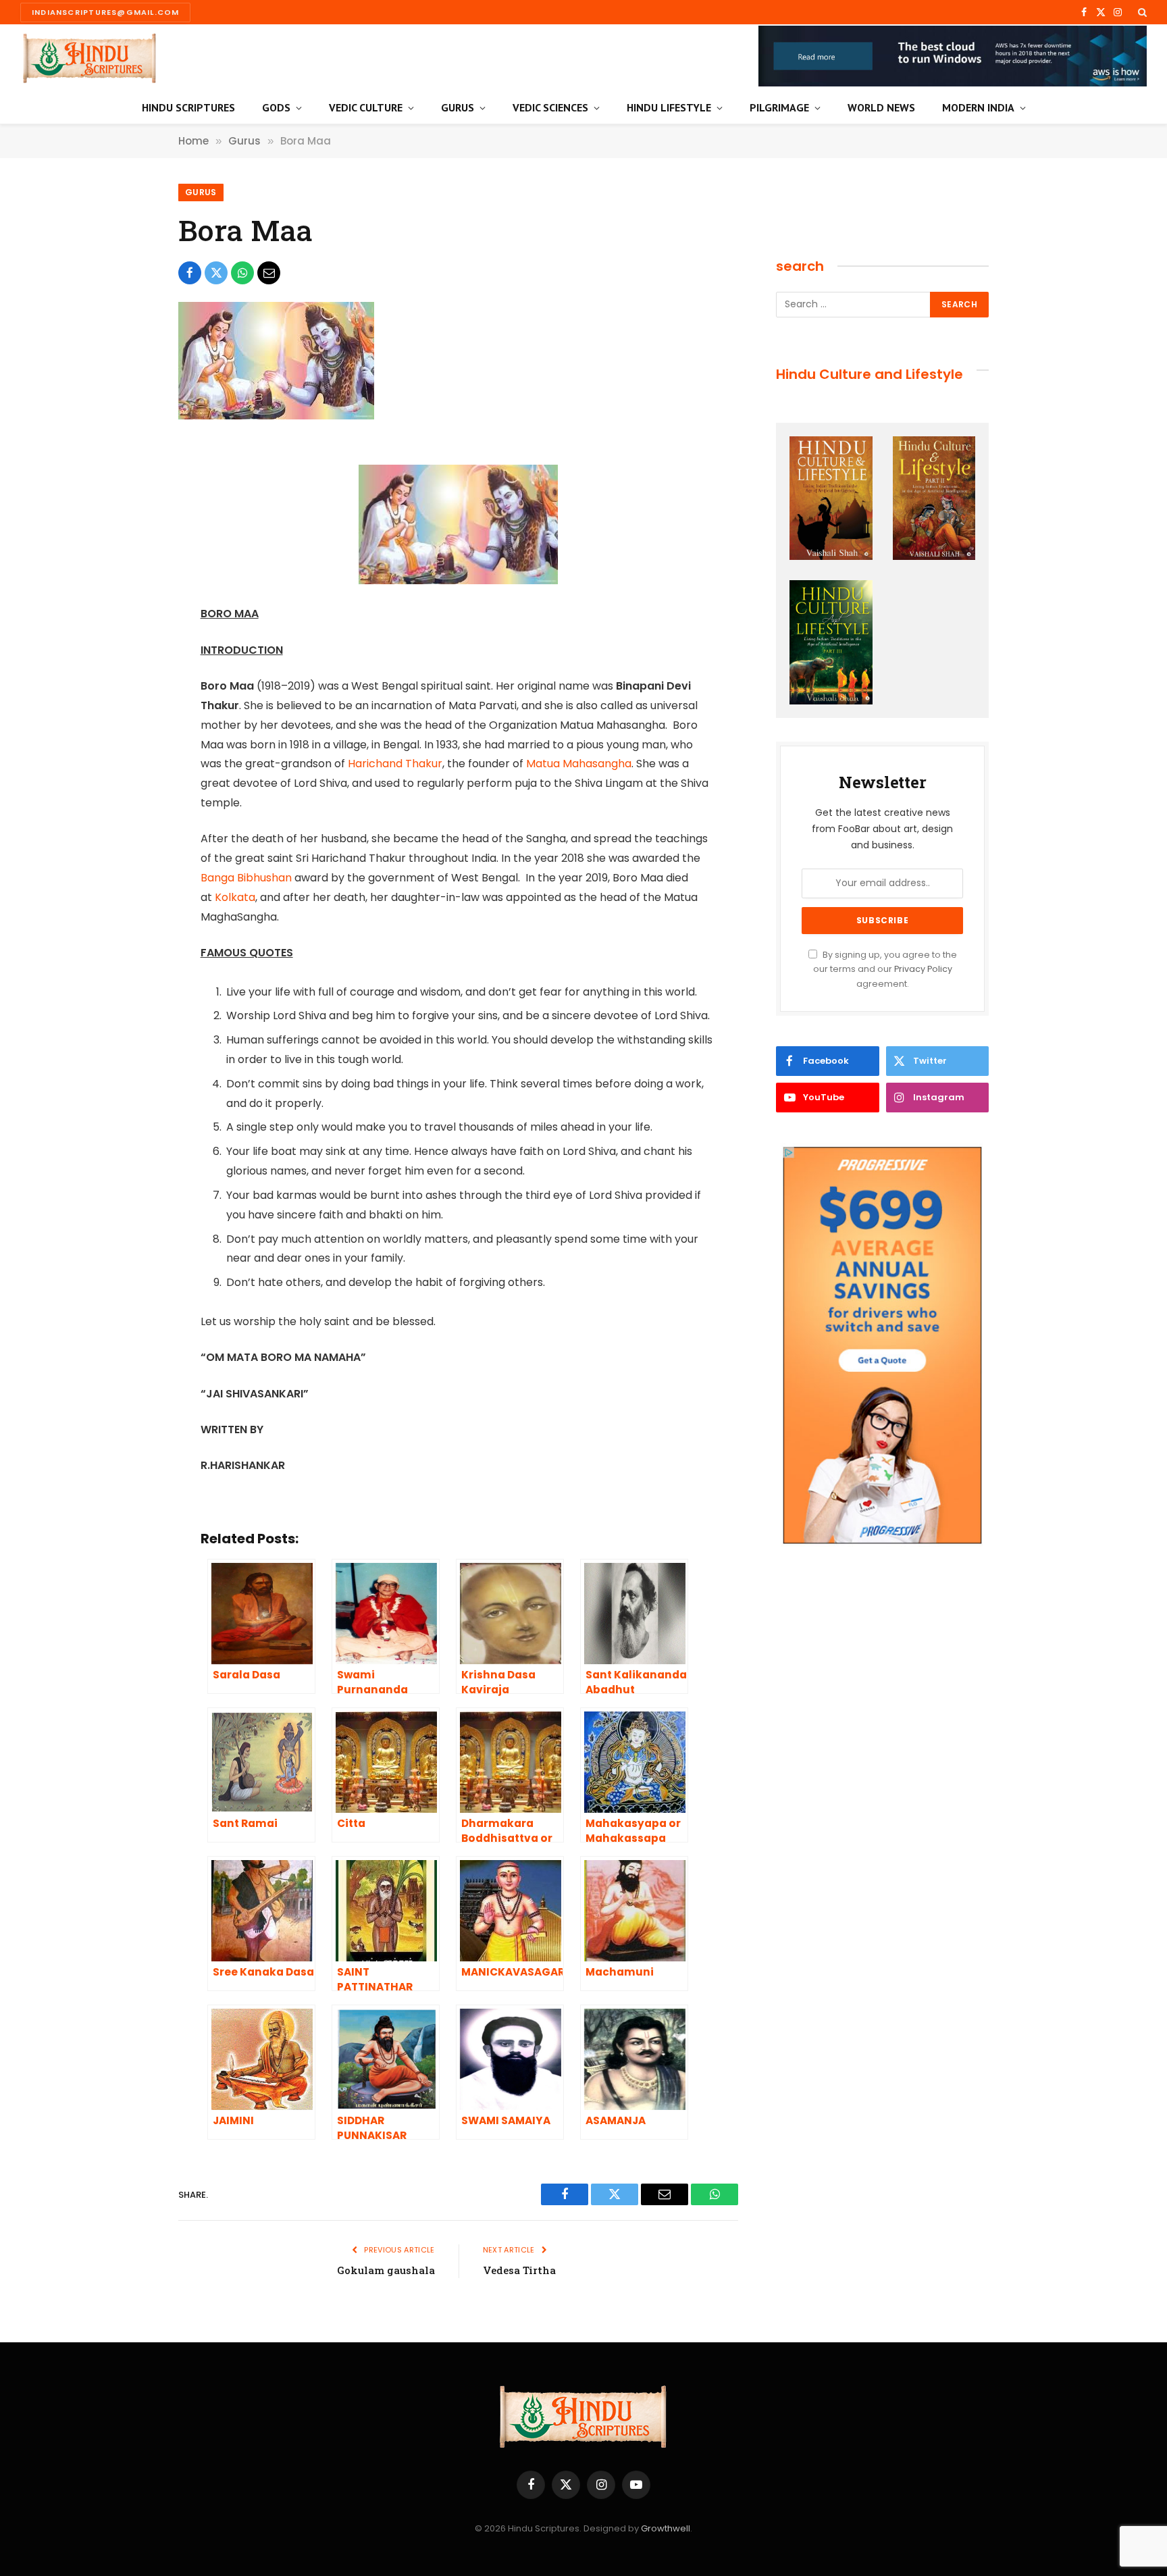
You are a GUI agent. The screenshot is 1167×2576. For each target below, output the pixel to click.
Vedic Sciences (550, 107)
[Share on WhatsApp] (242, 273)
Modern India (978, 107)
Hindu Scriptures (188, 107)
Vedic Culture (366, 107)
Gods (276, 107)
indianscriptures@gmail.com (105, 12)
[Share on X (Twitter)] (216, 273)
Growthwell (666, 2528)
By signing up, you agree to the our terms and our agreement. (885, 969)
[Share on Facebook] (190, 273)
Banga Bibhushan (246, 878)
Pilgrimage (779, 107)
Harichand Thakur (395, 764)
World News (881, 107)
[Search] (1141, 12)
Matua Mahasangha (579, 764)
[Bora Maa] (276, 416)
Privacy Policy (923, 969)
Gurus (458, 107)
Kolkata (235, 897)
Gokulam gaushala (386, 2270)
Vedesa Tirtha (519, 2270)
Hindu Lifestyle (669, 107)
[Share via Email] (269, 273)
